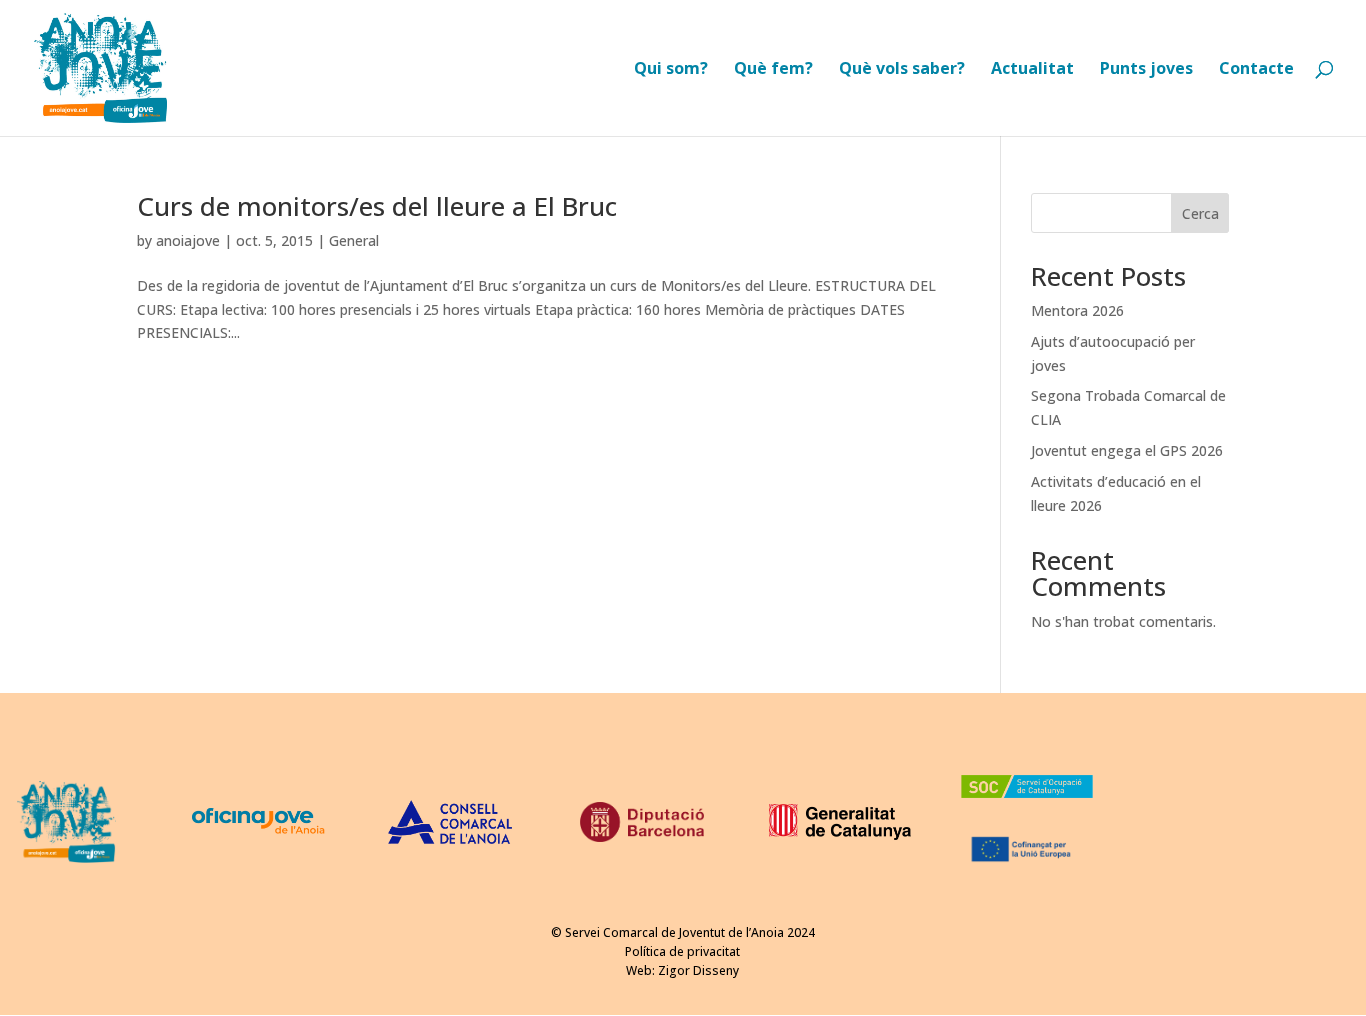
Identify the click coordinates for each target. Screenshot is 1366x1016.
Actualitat (1032, 70)
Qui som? (671, 70)
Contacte (1256, 70)
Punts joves (1146, 70)
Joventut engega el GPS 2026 (1127, 450)
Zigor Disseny (698, 970)
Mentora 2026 (1077, 310)
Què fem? (773, 70)
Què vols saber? (902, 70)
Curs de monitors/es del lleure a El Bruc (377, 206)
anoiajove (188, 240)
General (354, 240)
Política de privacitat (682, 951)
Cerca (1200, 213)
